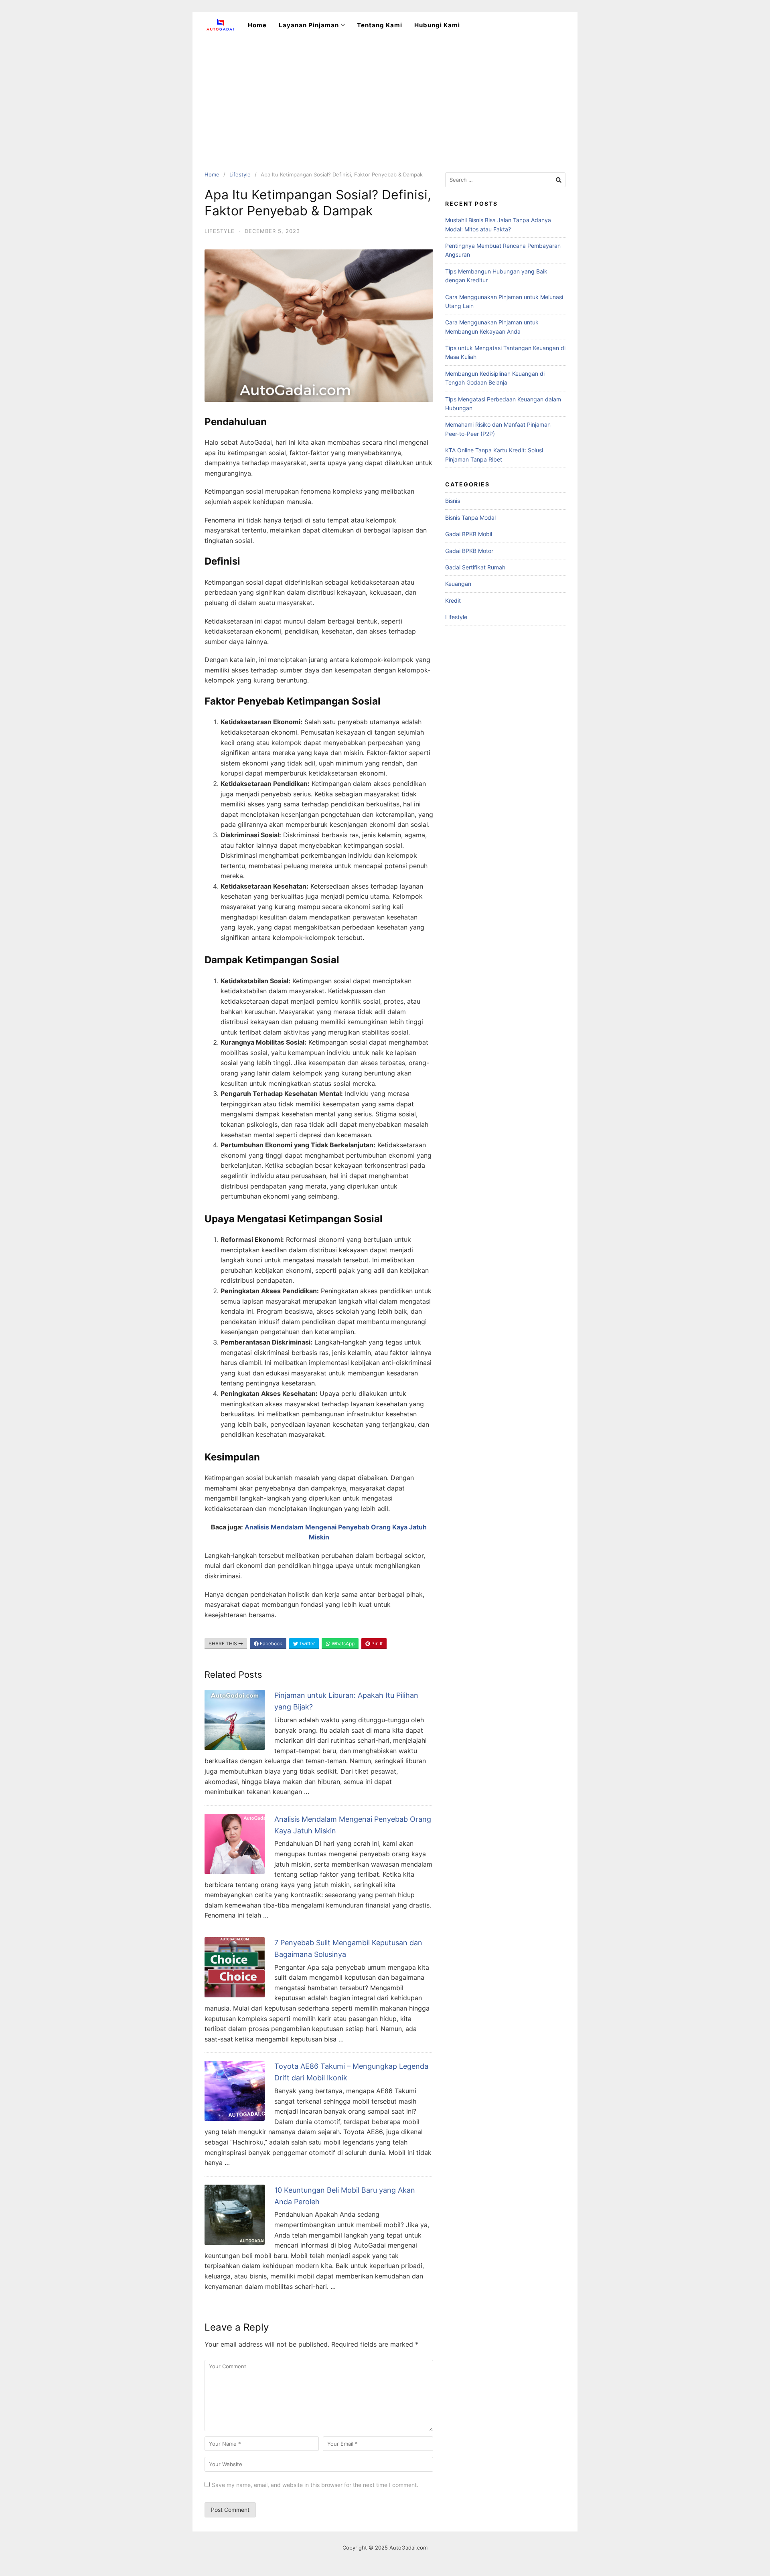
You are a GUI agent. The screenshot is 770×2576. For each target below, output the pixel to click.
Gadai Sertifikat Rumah (475, 567)
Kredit (453, 600)
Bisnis (453, 501)
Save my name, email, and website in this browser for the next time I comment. (315, 2485)
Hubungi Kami (437, 25)
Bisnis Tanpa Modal (470, 517)
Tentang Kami (380, 25)
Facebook (271, 1643)
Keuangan (458, 584)
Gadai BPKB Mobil (469, 534)
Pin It (376, 1643)
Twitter (306, 1643)
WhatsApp (342, 1643)
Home (257, 25)
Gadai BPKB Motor (469, 551)
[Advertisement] (385, 98)
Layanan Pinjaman (309, 25)
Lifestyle (240, 174)
